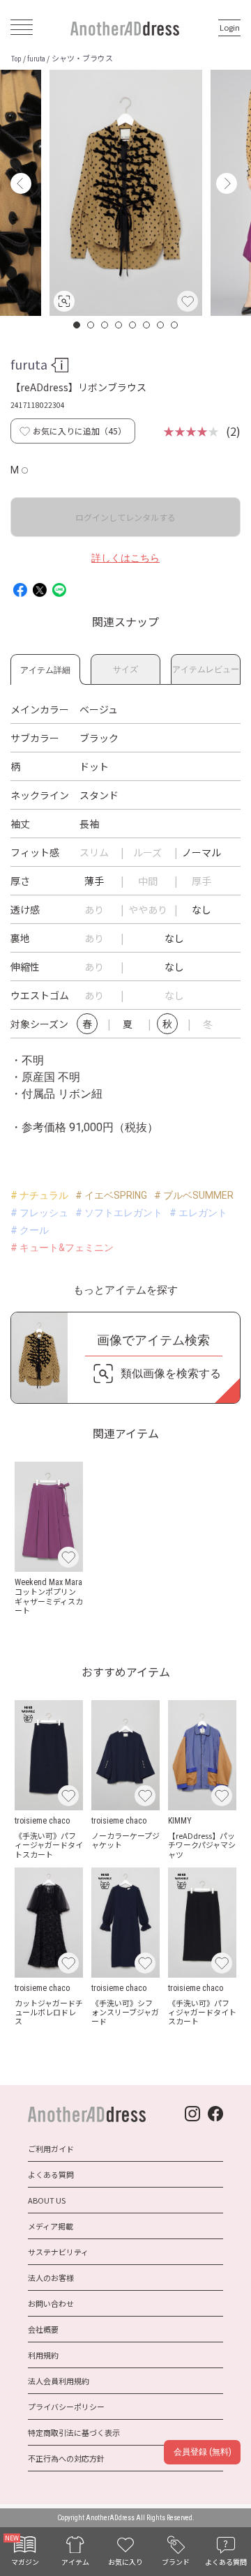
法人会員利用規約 (59, 2381)
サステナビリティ (58, 2252)
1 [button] (77, 325)
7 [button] (161, 325)
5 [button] (133, 325)
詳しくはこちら (125, 558)
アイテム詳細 (45, 668)
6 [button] (147, 325)
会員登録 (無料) (203, 2452)
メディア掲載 (51, 2226)
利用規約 (43, 2355)
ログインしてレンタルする (125, 517)
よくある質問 (51, 2174)
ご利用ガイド (51, 2149)
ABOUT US (47, 2200)
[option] (126, 193)
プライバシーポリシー (66, 2407)
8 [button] (175, 325)
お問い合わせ (51, 2303)
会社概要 (43, 2329)
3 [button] (105, 325)
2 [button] (91, 325)
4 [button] (119, 325)
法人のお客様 (51, 2278)
